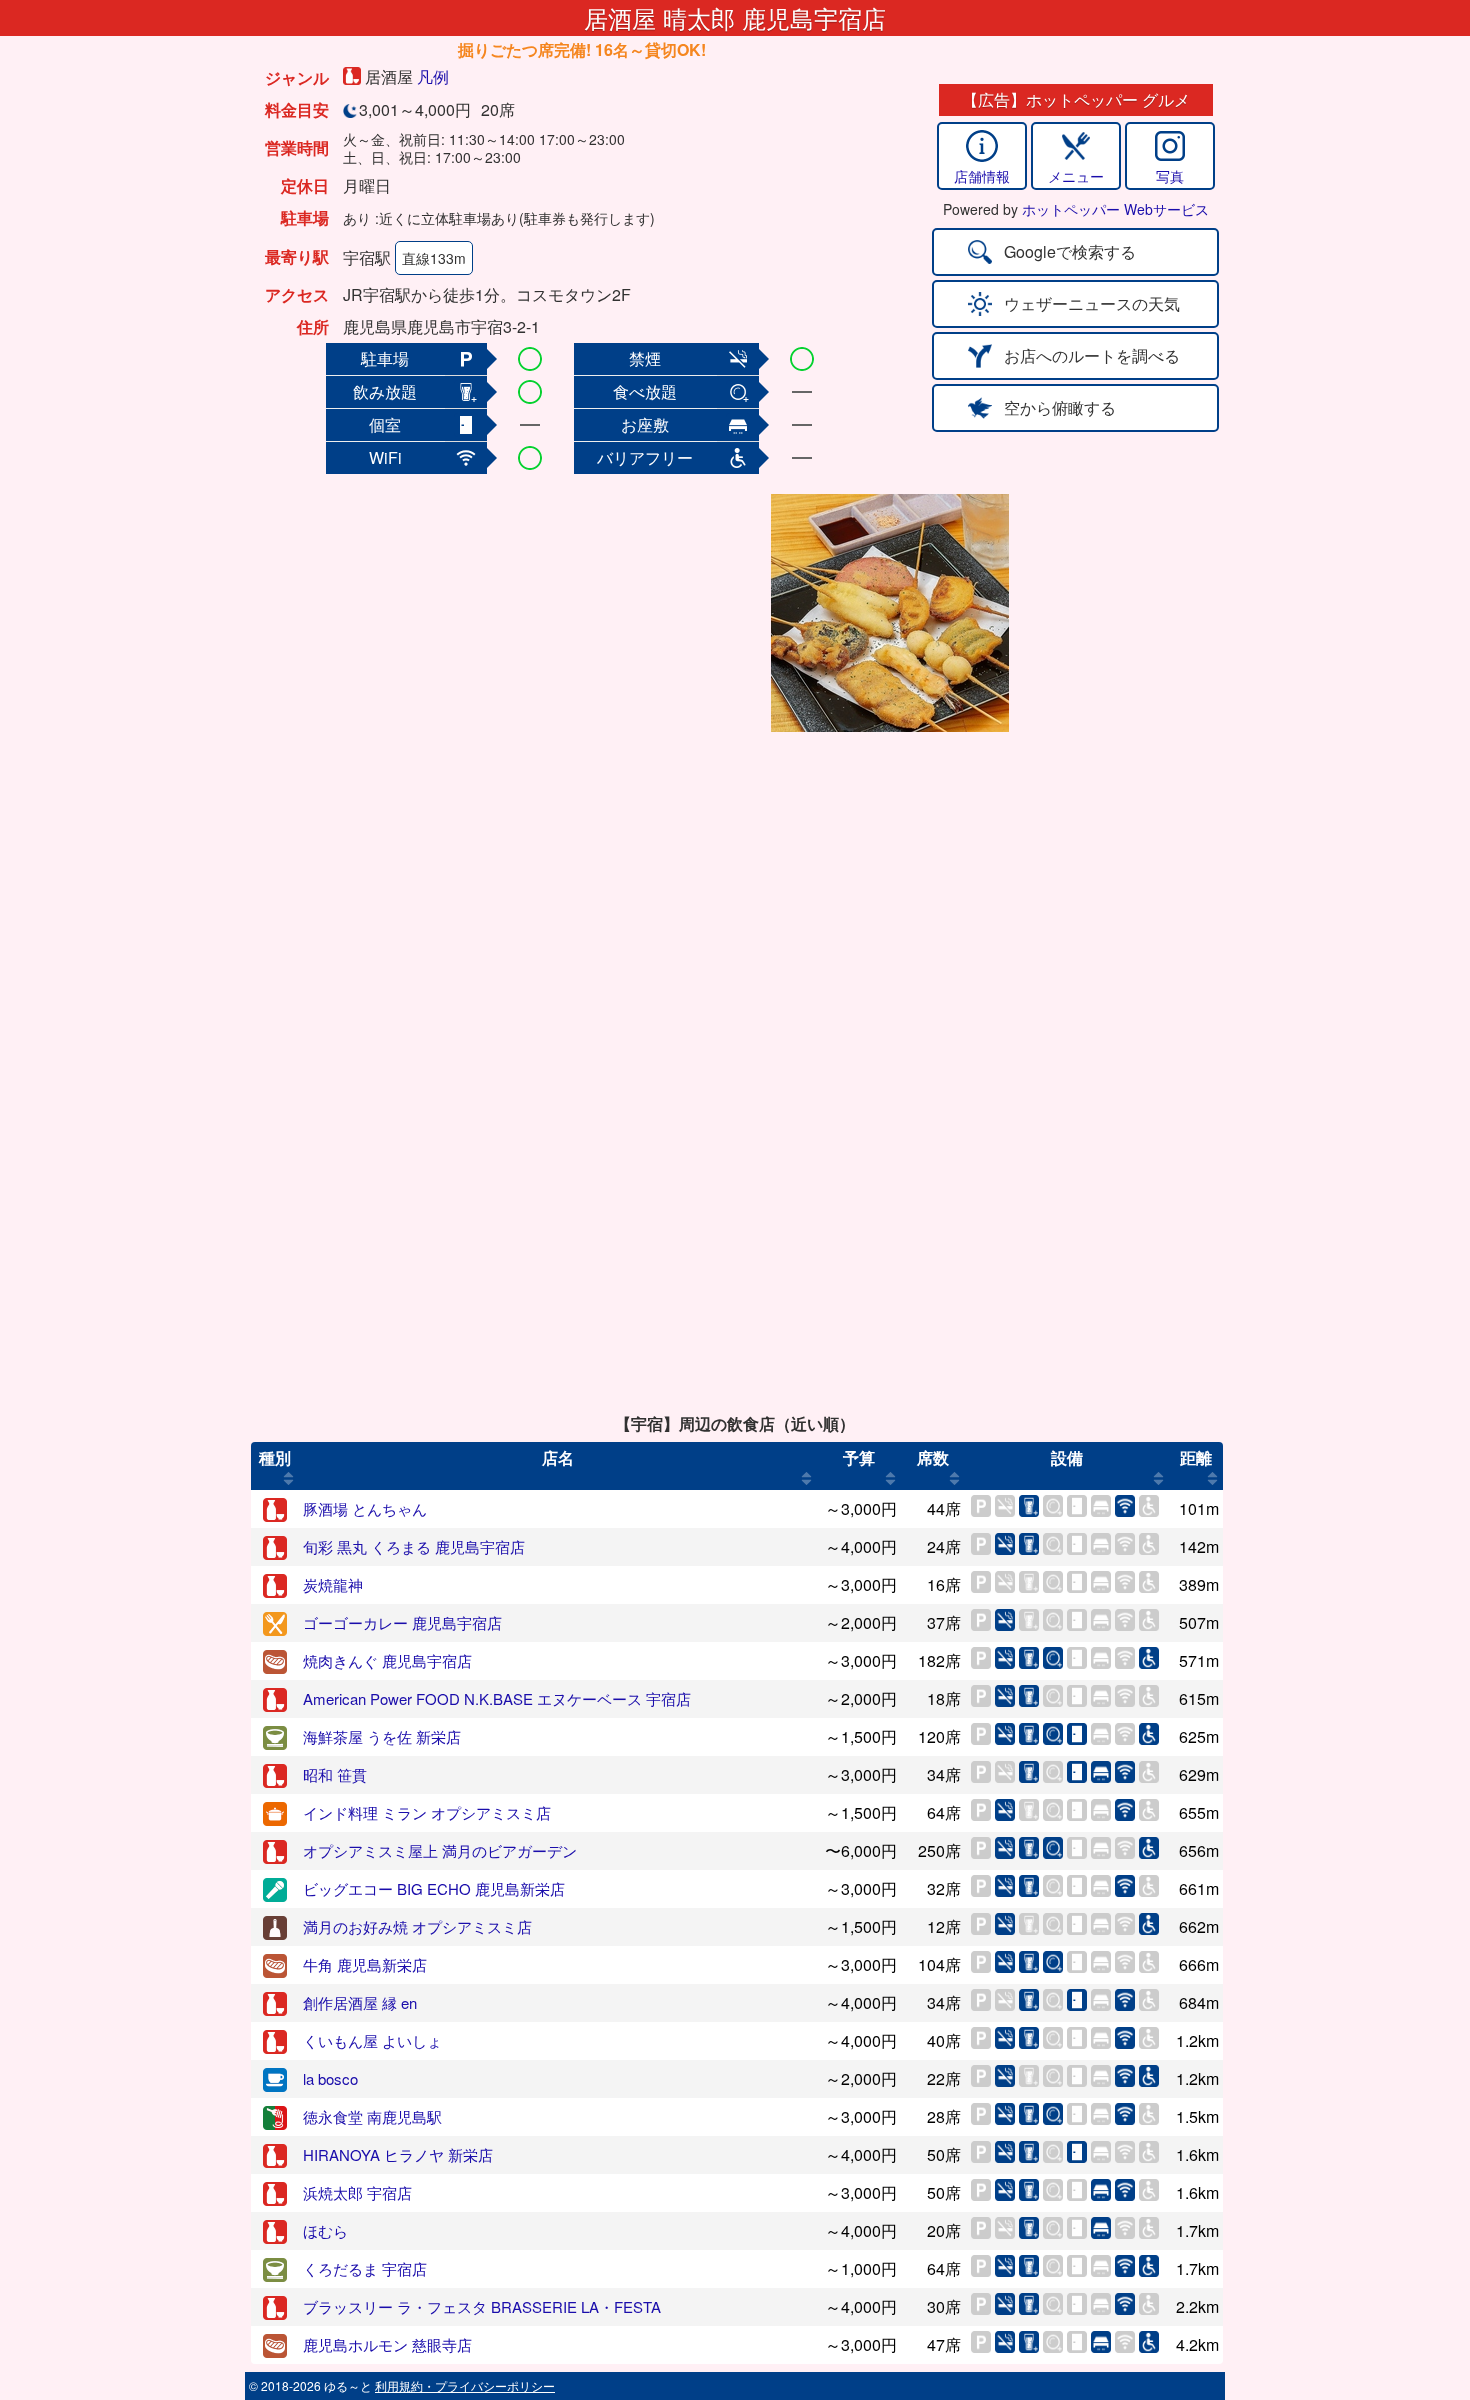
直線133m (434, 258)
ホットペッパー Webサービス (1115, 209)
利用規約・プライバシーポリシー (465, 2385)
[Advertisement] (607, 613)
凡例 (433, 76)
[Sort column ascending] (288, 1478)
